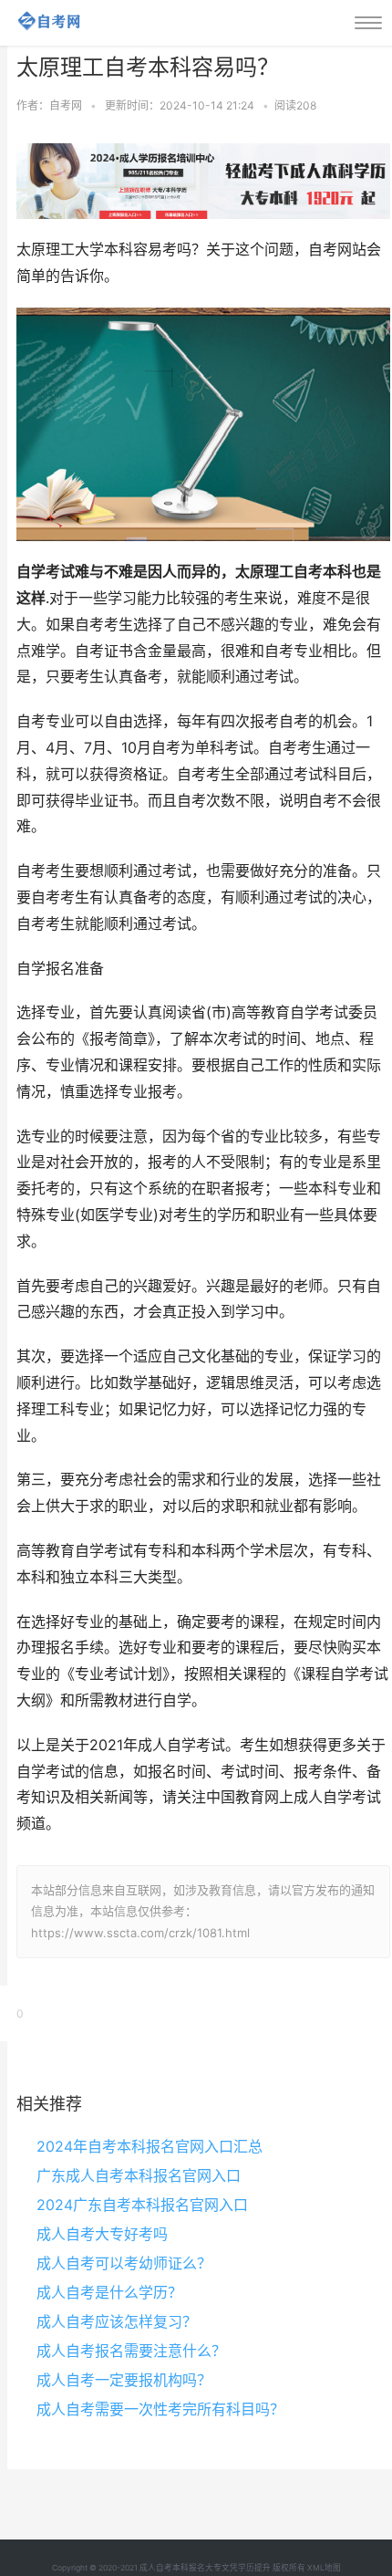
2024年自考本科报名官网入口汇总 (150, 2146)
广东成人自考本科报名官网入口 (139, 2175)
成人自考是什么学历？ (109, 2292)
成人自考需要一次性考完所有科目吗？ (160, 2409)
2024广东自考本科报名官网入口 (142, 2205)
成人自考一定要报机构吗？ (124, 2380)
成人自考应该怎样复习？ (117, 2321)
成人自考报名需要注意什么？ (131, 2351)
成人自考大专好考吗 (102, 2234)
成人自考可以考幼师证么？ (124, 2263)
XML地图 (324, 2568)
